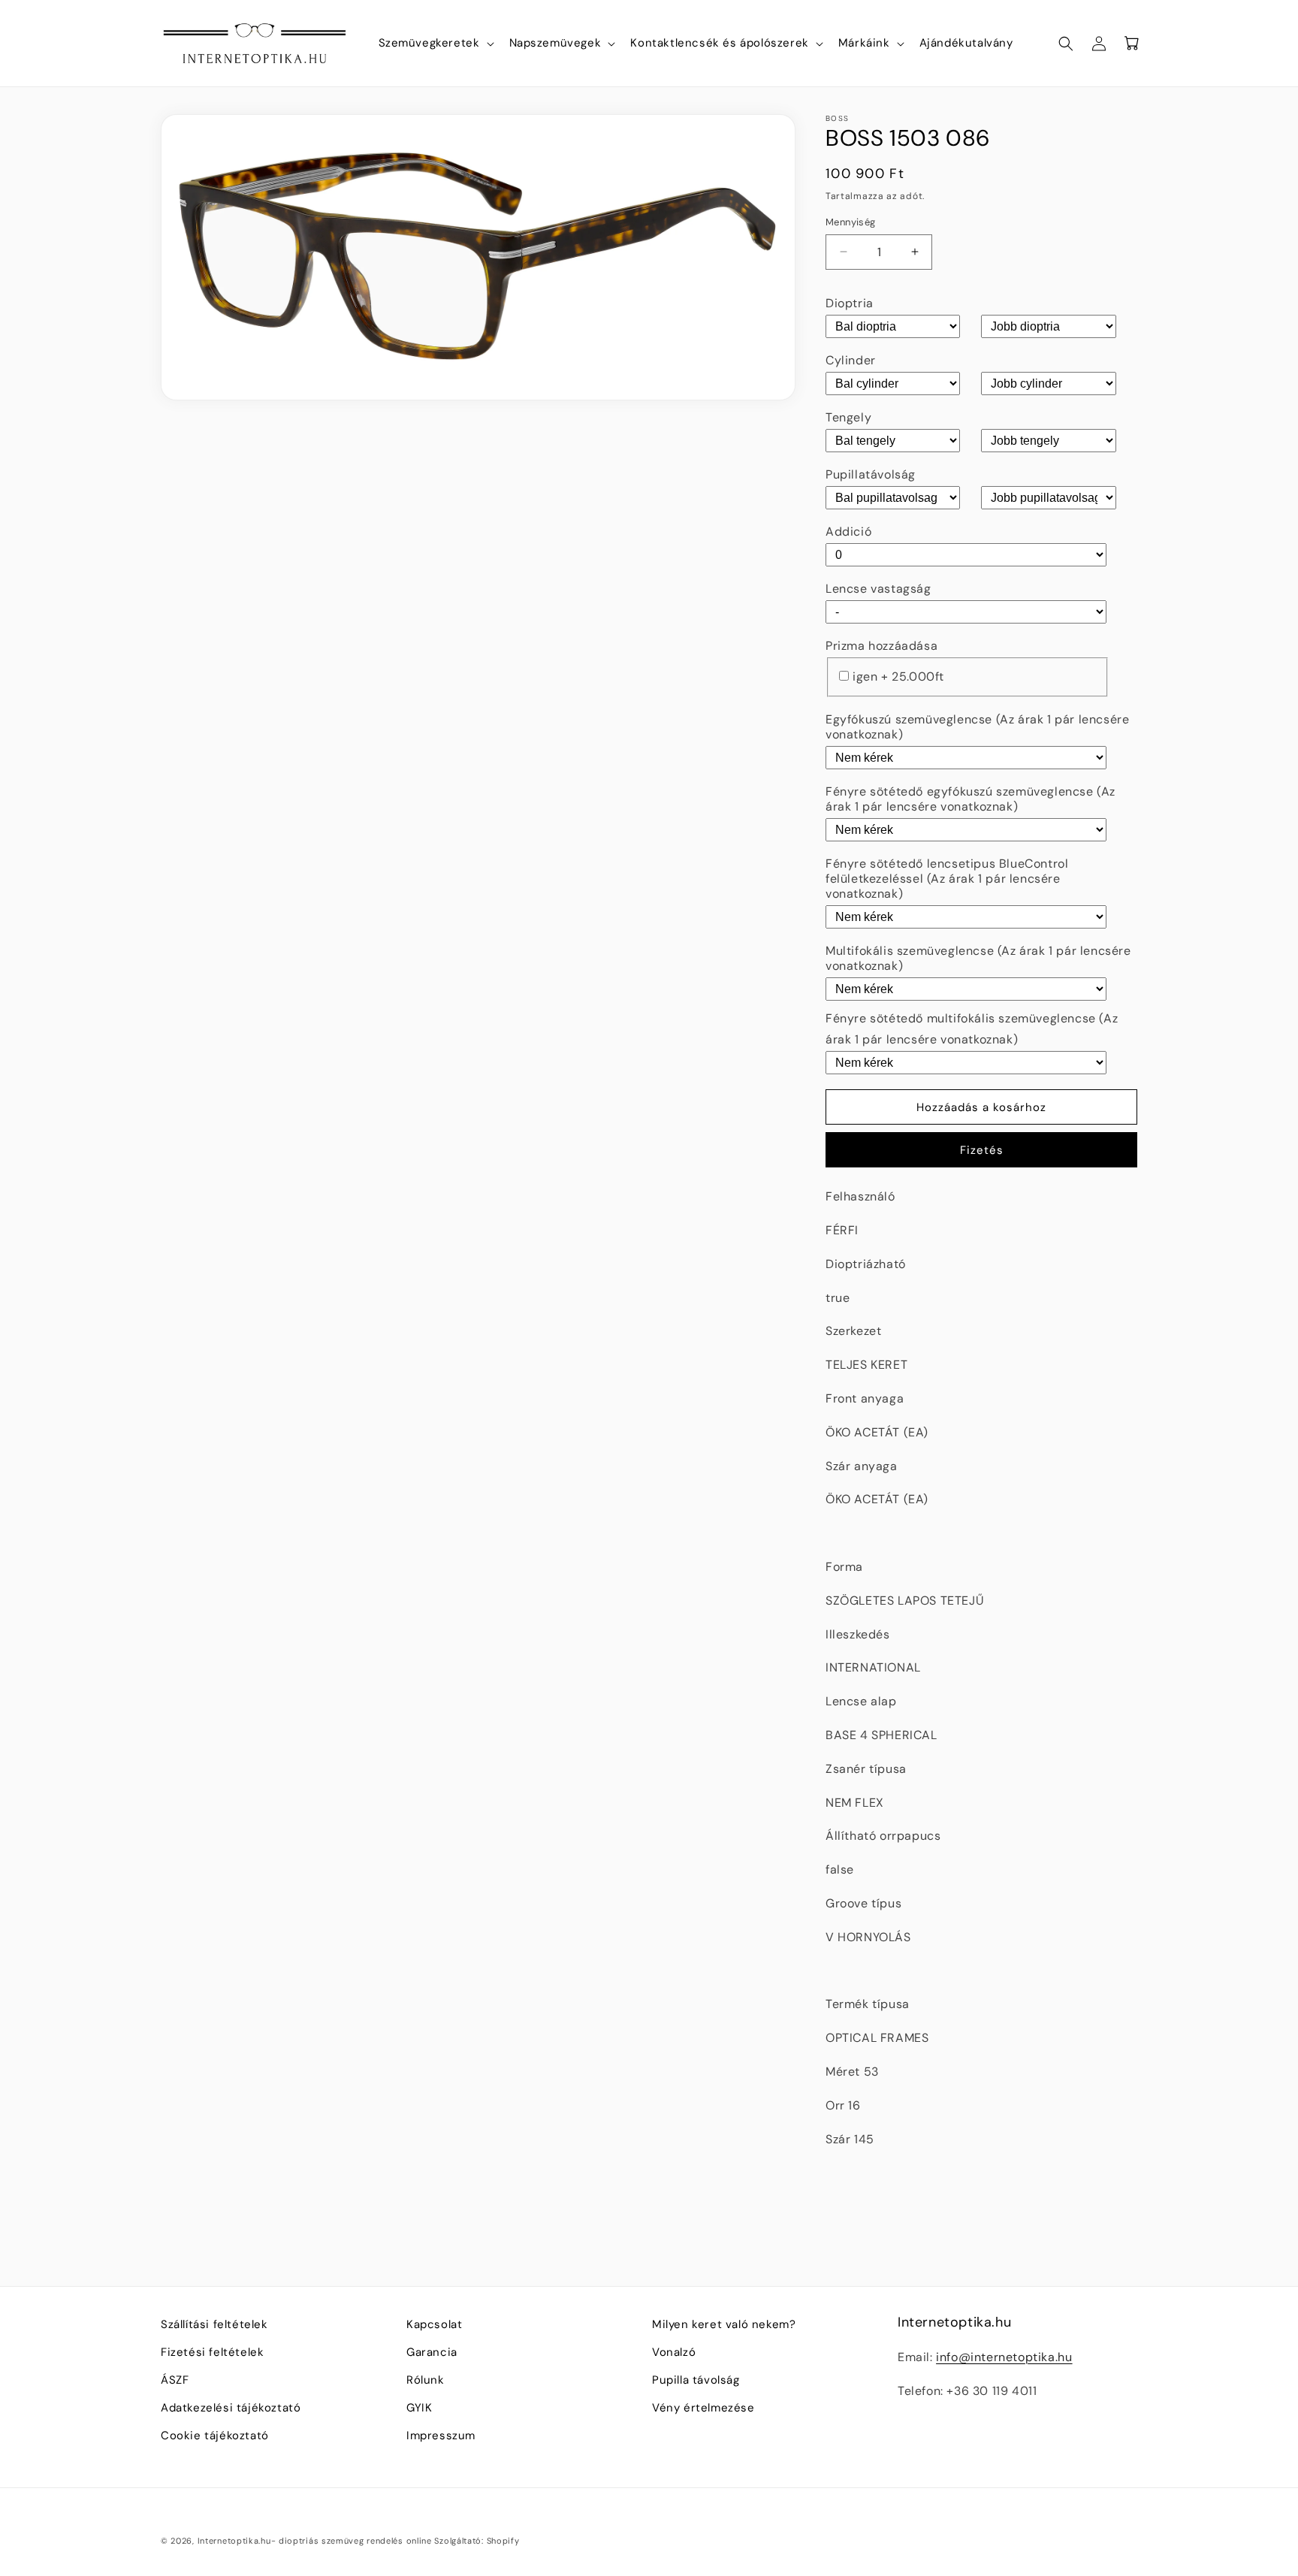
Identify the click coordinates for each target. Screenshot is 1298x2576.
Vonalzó (674, 2352)
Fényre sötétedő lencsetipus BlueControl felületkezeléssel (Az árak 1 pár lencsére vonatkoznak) (947, 879)
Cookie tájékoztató (215, 2436)
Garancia (432, 2352)
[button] (435, 44)
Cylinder (851, 360)
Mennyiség (851, 222)
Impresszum (441, 2436)
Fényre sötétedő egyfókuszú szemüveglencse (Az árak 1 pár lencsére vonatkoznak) (970, 799)
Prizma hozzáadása (881, 646)
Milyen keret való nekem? (724, 2324)
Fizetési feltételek (212, 2352)
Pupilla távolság (696, 2380)
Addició (848, 532)
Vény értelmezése (703, 2408)
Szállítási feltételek (214, 2324)
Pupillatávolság (871, 474)
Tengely (848, 417)
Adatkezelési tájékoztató (231, 2408)
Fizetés (982, 1150)
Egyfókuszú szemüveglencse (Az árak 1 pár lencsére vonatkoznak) (977, 727)
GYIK (419, 2408)
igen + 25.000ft (898, 676)
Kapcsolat (434, 2324)
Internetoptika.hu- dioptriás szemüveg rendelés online (315, 2541)
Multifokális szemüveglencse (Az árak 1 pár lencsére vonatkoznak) (978, 958)
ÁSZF (175, 2380)
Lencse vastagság (878, 589)
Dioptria (850, 303)
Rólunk (426, 2380)
